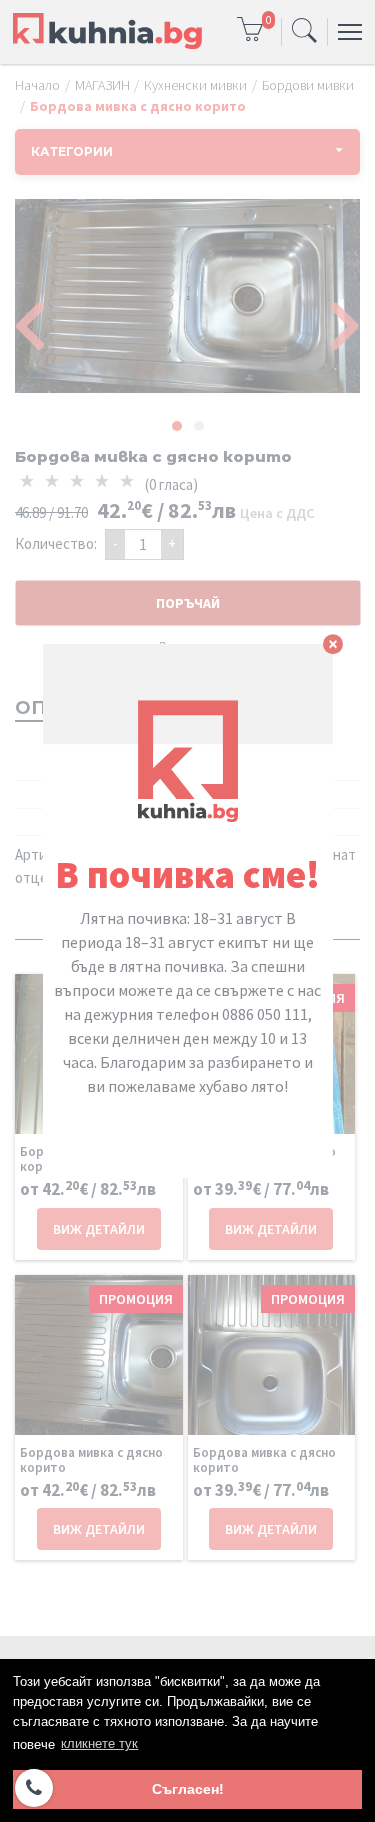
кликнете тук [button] (99, 1743)
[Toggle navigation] (304, 32)
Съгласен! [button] (188, 1789)
